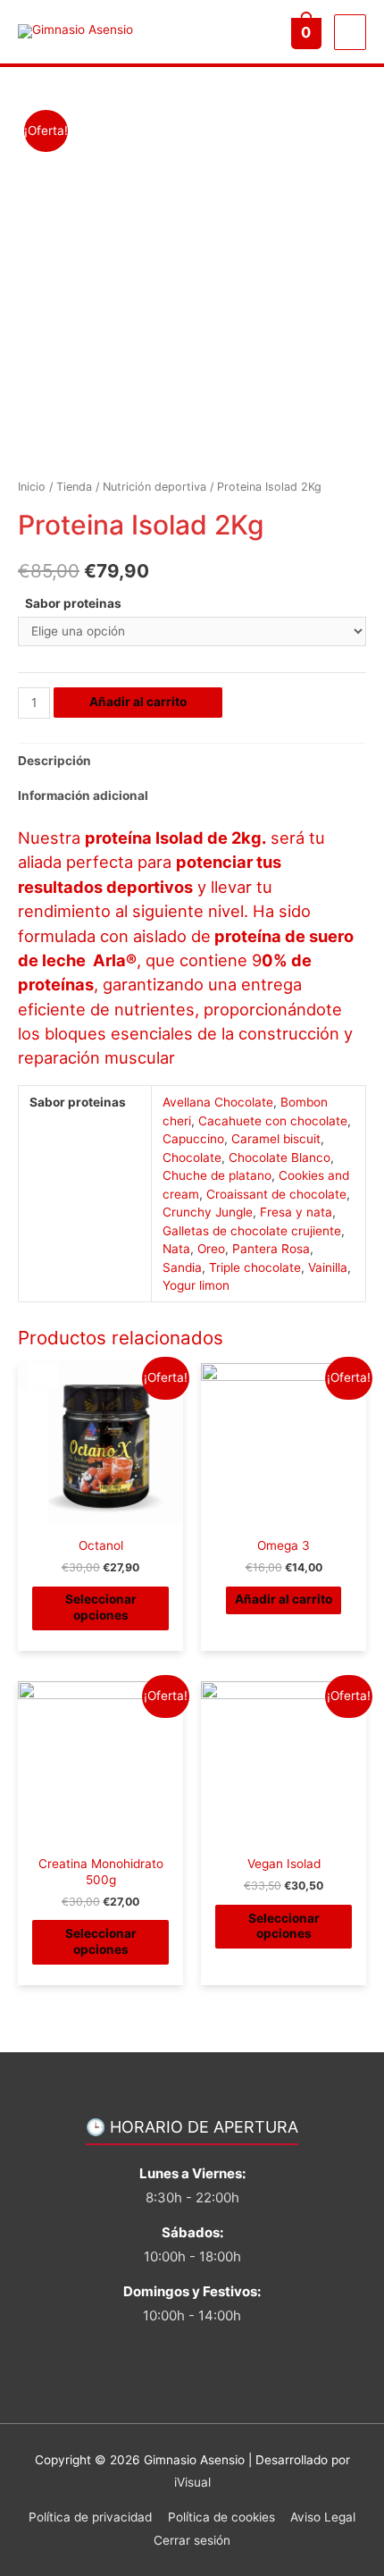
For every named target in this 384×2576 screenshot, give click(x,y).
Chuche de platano (217, 1175)
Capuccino (193, 1139)
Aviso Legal (323, 2517)
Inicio (32, 487)
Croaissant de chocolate (276, 1194)
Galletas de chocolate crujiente (252, 1231)
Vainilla (328, 1267)
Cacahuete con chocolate (273, 1121)
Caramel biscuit (276, 1139)
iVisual (192, 2482)
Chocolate (192, 1158)
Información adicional (83, 796)
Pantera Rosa (271, 1249)
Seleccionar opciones (101, 1607)
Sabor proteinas (73, 603)
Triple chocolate (255, 1267)
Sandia (182, 1267)
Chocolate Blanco (280, 1158)
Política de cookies (221, 2517)
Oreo (211, 1249)
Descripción (54, 761)
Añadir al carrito (138, 702)
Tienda (74, 487)
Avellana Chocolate (218, 1102)
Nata (176, 1249)
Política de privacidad (90, 2517)
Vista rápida (101, 1515)
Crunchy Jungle (208, 1212)
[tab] (192, 761)
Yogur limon (196, 1285)
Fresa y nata (296, 1212)
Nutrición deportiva (154, 487)
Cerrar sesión (192, 2540)
